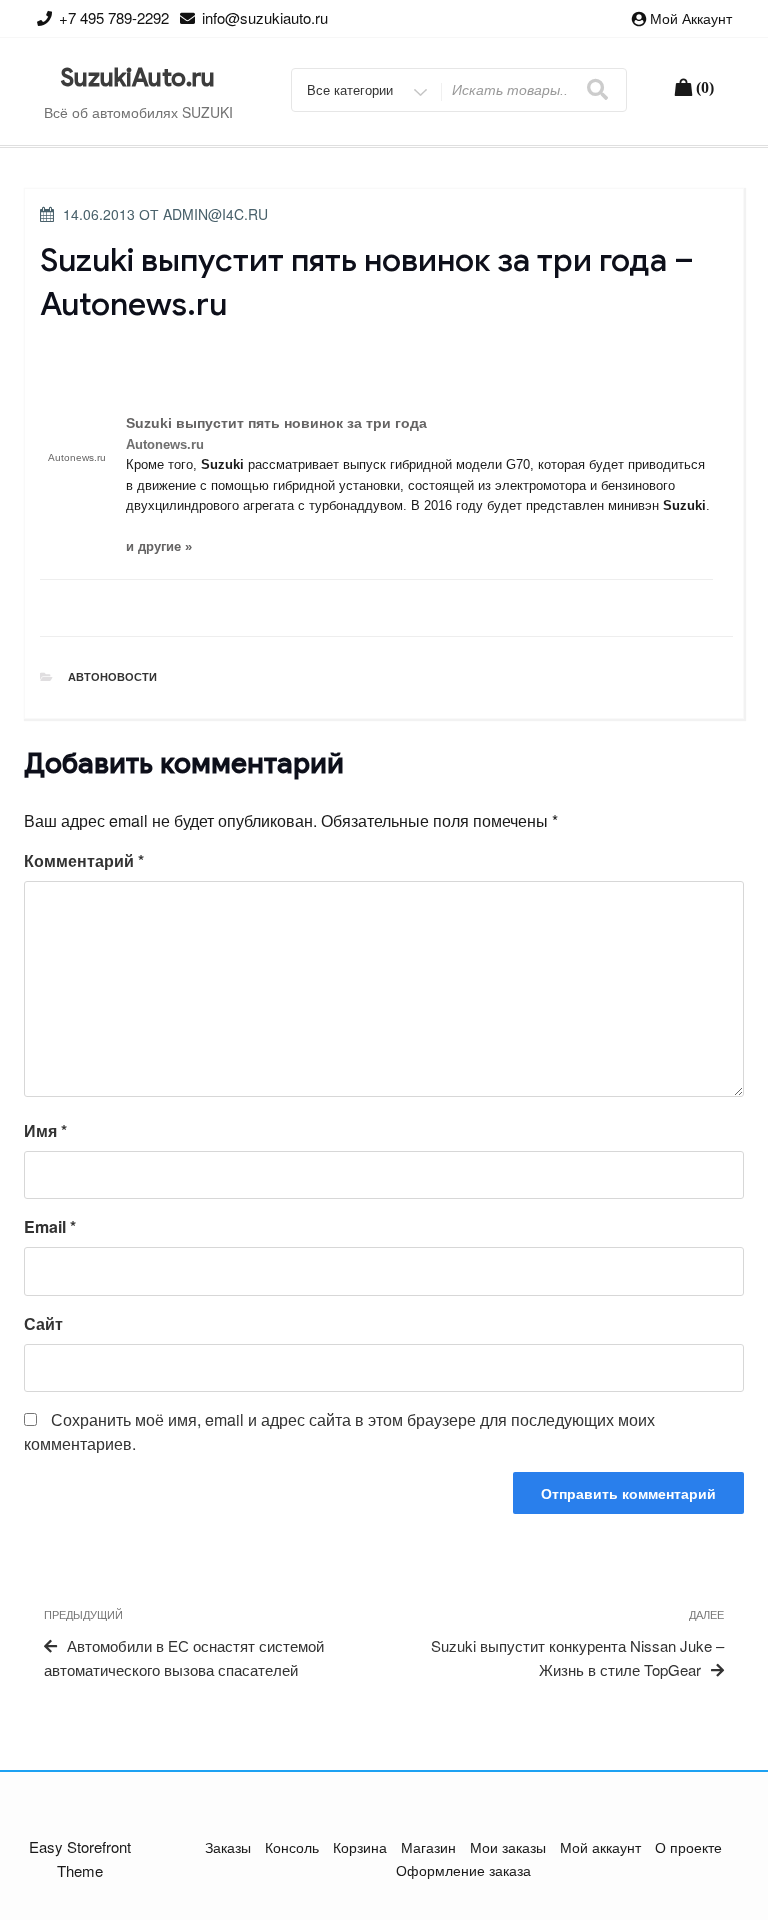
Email (50, 1226)
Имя (45, 1130)
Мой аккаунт (691, 18)
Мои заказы (508, 1847)
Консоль (292, 1847)
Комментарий (84, 860)
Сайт (43, 1323)
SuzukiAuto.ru (138, 78)
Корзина (360, 1847)
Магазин (428, 1847)
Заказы (228, 1847)
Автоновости (112, 676)
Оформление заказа (463, 1870)
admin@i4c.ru (215, 214)
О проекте (688, 1847)
